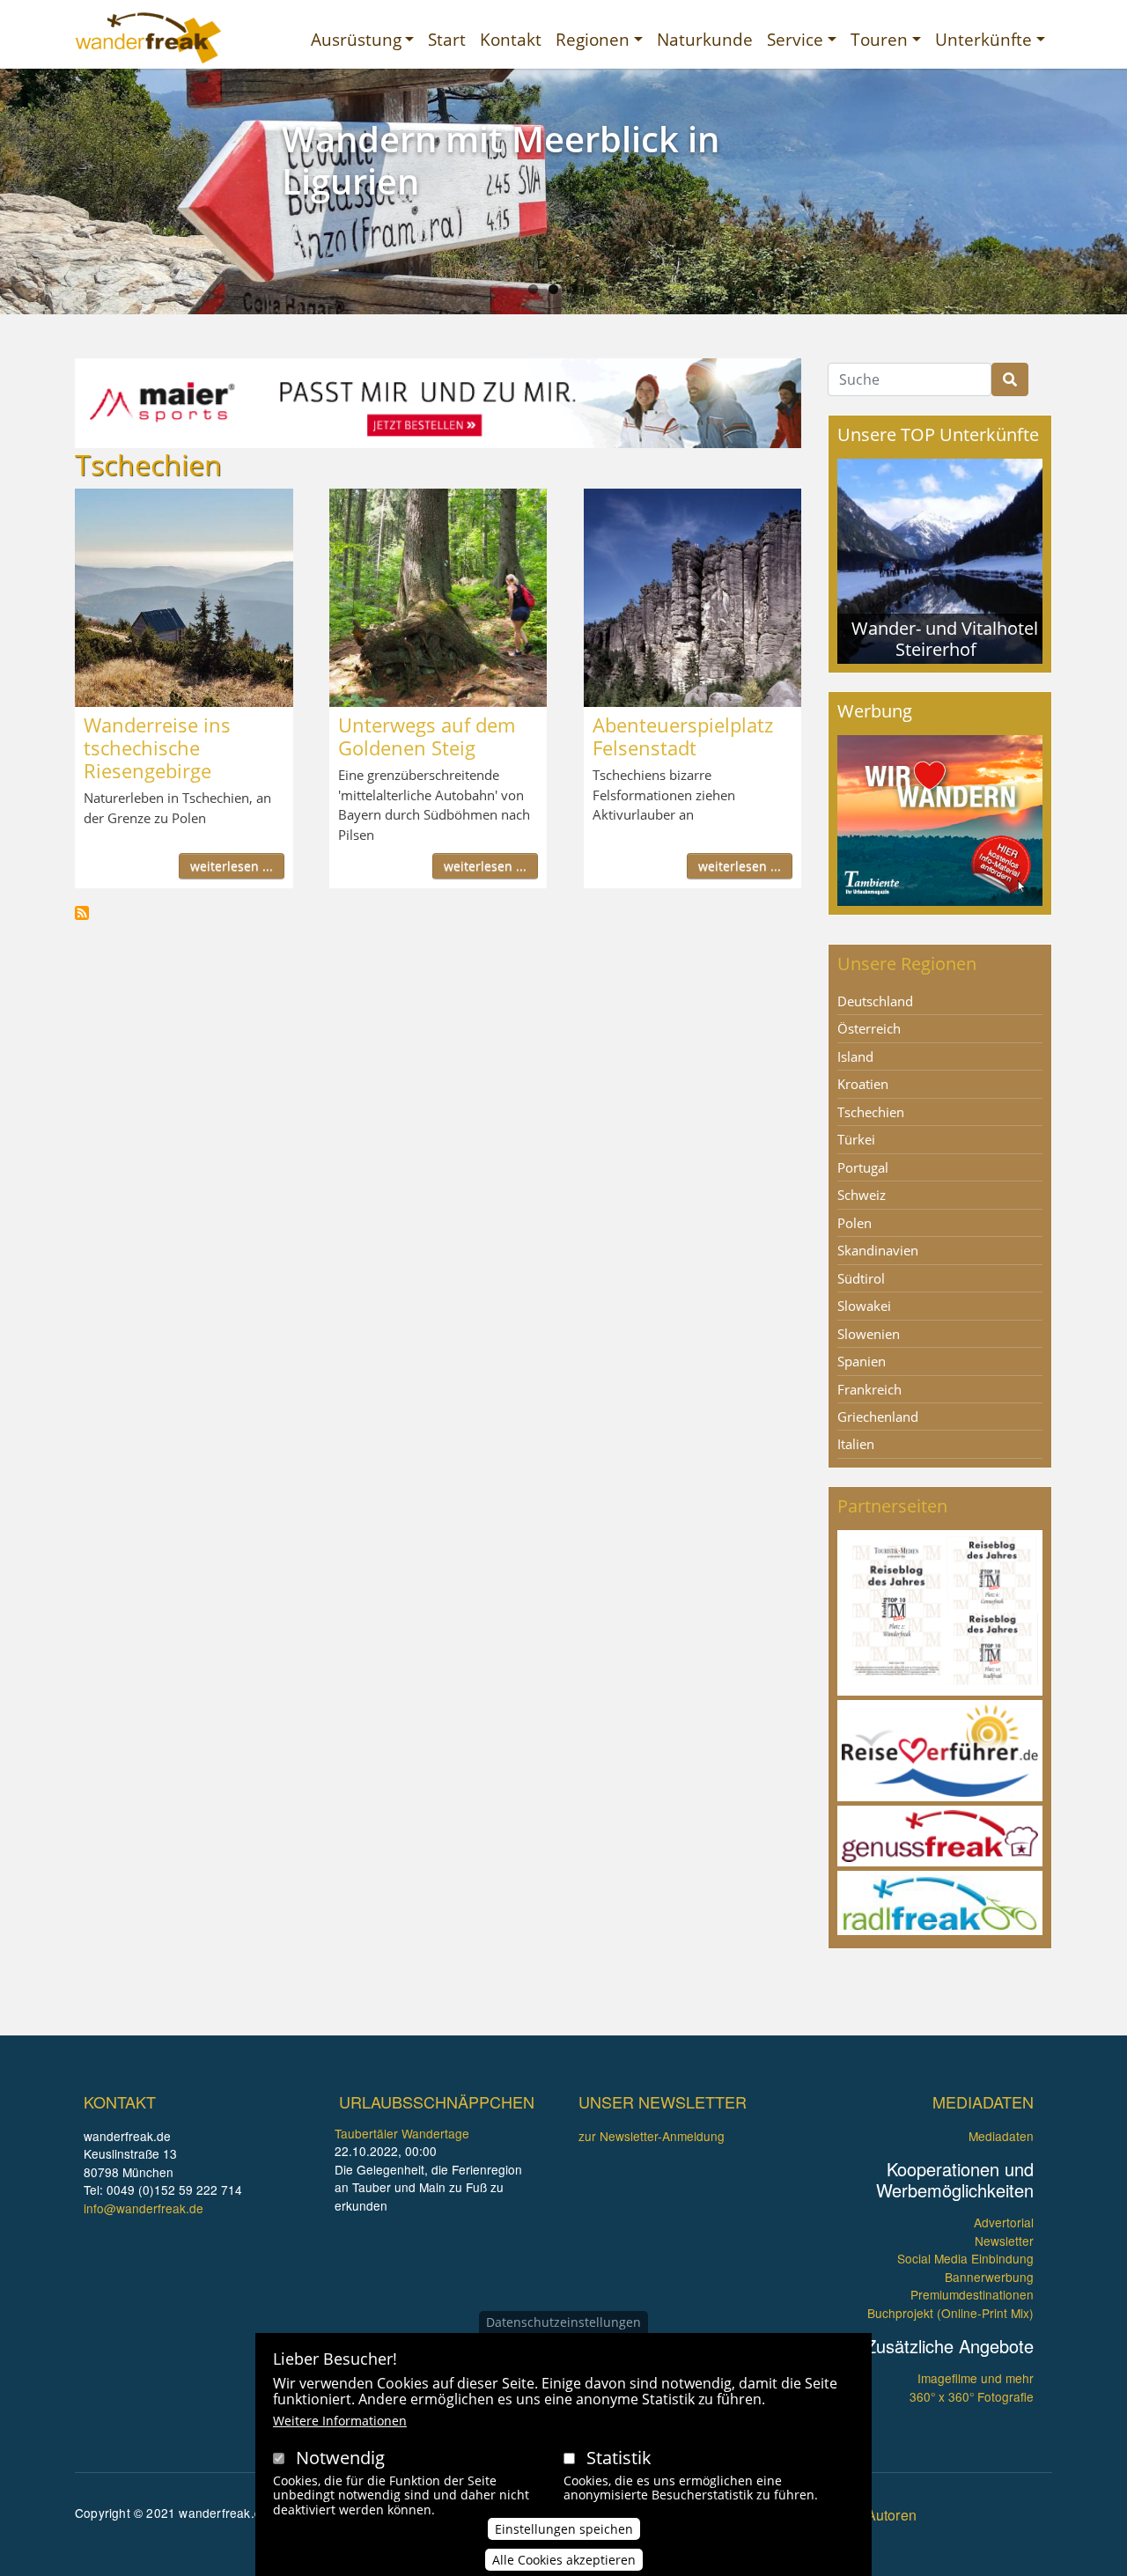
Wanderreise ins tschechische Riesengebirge (157, 747)
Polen (854, 1223)
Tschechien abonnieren (82, 913)
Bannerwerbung (989, 2277)
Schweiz (862, 1195)
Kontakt (511, 39)
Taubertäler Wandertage (402, 2133)
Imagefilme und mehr (976, 2378)
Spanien (862, 1361)
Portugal (863, 1167)
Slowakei (864, 1306)
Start (447, 39)
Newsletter (1004, 2241)
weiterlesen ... (232, 866)
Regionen (593, 39)
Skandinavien (878, 1250)
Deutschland (875, 1001)
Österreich (869, 1028)
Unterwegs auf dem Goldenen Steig (427, 736)
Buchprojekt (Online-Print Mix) (950, 2313)
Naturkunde (705, 39)
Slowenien (869, 1334)
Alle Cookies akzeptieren (564, 2560)
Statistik (619, 2458)
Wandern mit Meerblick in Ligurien (501, 160)
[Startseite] (148, 38)
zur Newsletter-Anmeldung (652, 2136)
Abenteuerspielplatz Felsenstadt (683, 736)
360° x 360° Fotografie (972, 2396)
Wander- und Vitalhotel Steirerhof (945, 639)
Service (795, 39)
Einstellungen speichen (564, 2529)
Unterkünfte (983, 39)
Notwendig (340, 2458)
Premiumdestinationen (972, 2294)
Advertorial (1004, 2222)
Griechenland (878, 1417)
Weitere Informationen (340, 2421)
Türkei (856, 1139)
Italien (856, 1444)
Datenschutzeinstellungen (563, 2322)
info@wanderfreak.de (144, 2208)
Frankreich (869, 1389)
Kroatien (863, 1084)
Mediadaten (1001, 2136)
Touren (879, 39)
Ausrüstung (356, 39)
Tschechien (871, 1112)
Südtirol (861, 1278)
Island (855, 1056)
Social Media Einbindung (965, 2258)
